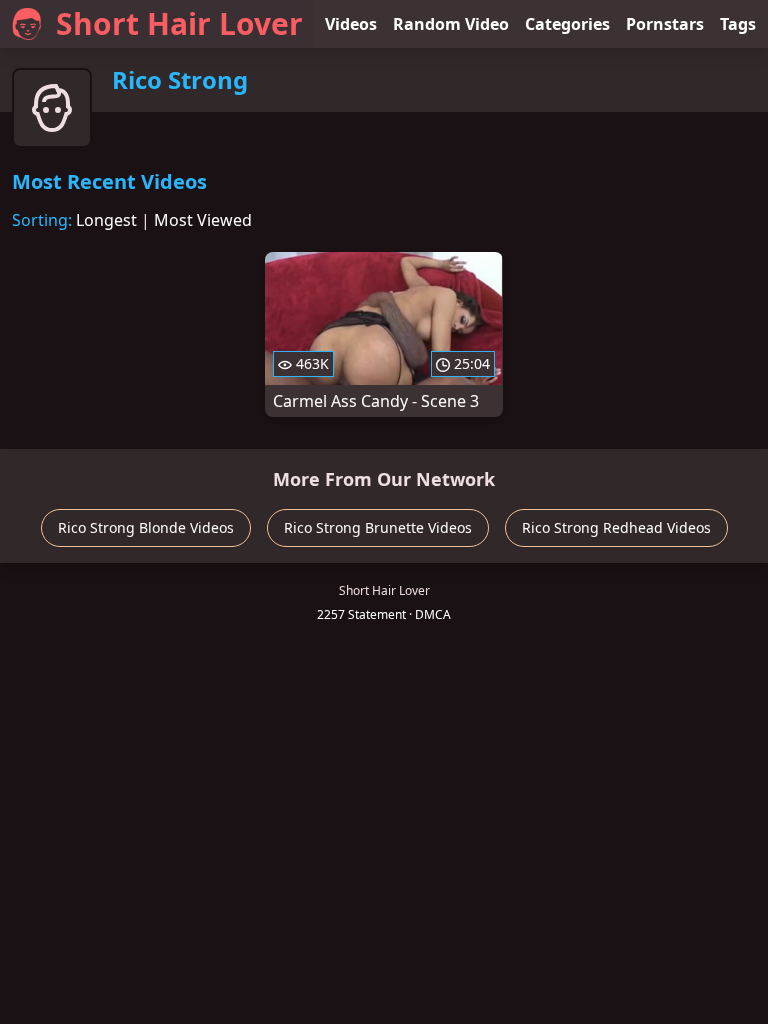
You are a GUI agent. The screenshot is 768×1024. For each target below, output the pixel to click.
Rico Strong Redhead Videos (616, 527)
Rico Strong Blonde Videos (146, 527)
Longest (106, 220)
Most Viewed (203, 220)
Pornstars (665, 24)
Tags (738, 24)
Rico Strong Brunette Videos (378, 527)
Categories (567, 24)
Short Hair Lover (179, 23)
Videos (351, 24)
